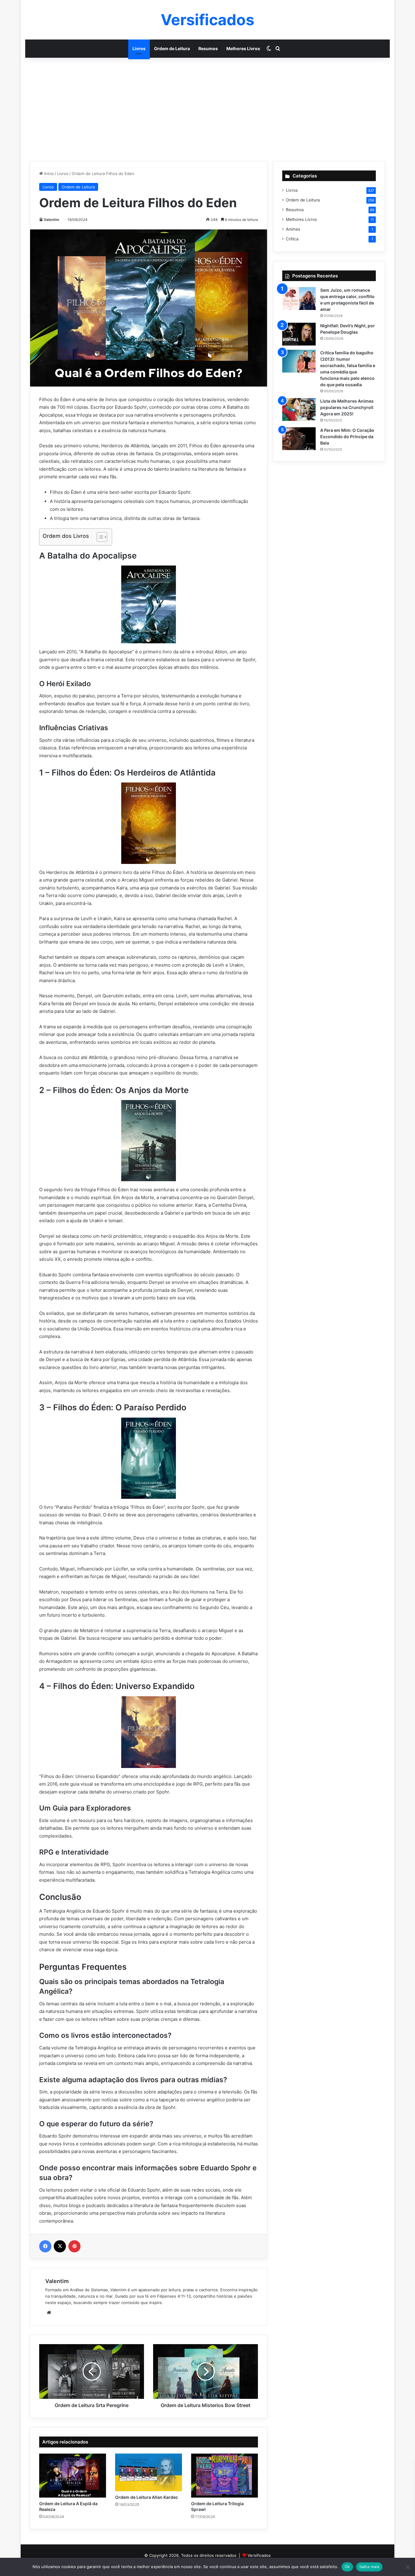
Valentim (51, 220)
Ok (347, 2567)
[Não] (407, 2567)
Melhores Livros (243, 48)
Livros (139, 48)
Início (48, 174)
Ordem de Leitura (172, 48)
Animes (293, 229)
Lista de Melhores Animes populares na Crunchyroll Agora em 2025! (347, 407)
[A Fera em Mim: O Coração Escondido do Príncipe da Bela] (299, 439)
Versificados (259, 2555)
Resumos (208, 48)
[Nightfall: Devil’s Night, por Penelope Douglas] (299, 334)
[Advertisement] (207, 109)
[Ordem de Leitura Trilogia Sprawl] (225, 2476)
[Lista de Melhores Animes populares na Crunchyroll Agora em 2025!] (299, 409)
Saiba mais (369, 2567)
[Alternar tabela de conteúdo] (99, 537)
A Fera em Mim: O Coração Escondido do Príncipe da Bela (347, 437)
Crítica (292, 239)
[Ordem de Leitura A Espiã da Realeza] (73, 2476)
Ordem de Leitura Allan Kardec (147, 2497)
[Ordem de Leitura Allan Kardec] (149, 2472)
